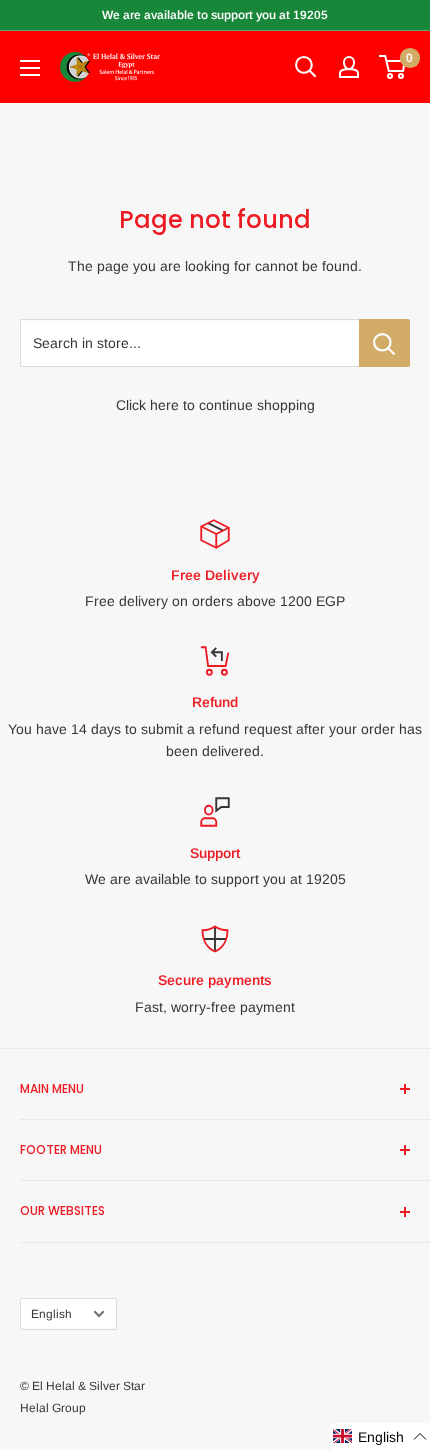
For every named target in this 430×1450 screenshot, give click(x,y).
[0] (393, 67)
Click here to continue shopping (215, 405)
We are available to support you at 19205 (215, 15)
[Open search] (306, 67)
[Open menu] (30, 68)
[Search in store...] (384, 343)
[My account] (349, 67)
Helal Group (53, 1408)
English (51, 1314)
